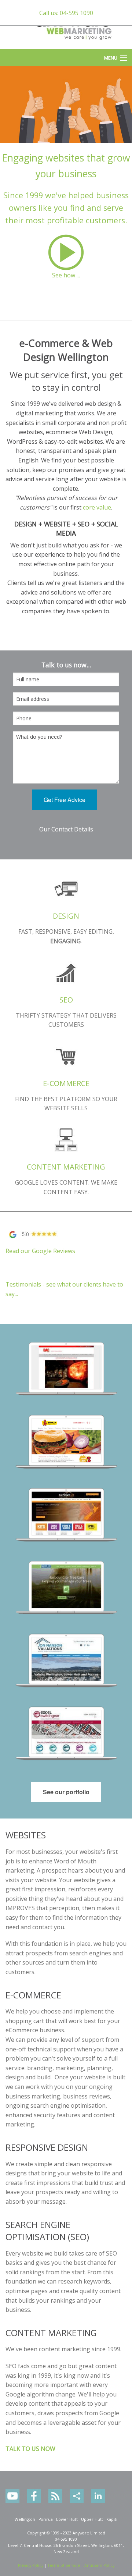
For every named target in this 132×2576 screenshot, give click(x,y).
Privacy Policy (31, 2565)
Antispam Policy (99, 2565)
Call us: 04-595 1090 (66, 13)
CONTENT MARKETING (66, 1167)
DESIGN (66, 916)
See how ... (66, 275)
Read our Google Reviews (40, 1251)
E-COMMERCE (66, 1083)
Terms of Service (64, 2565)
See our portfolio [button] (66, 1792)
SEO (66, 1000)
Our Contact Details (66, 829)
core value (97, 507)
